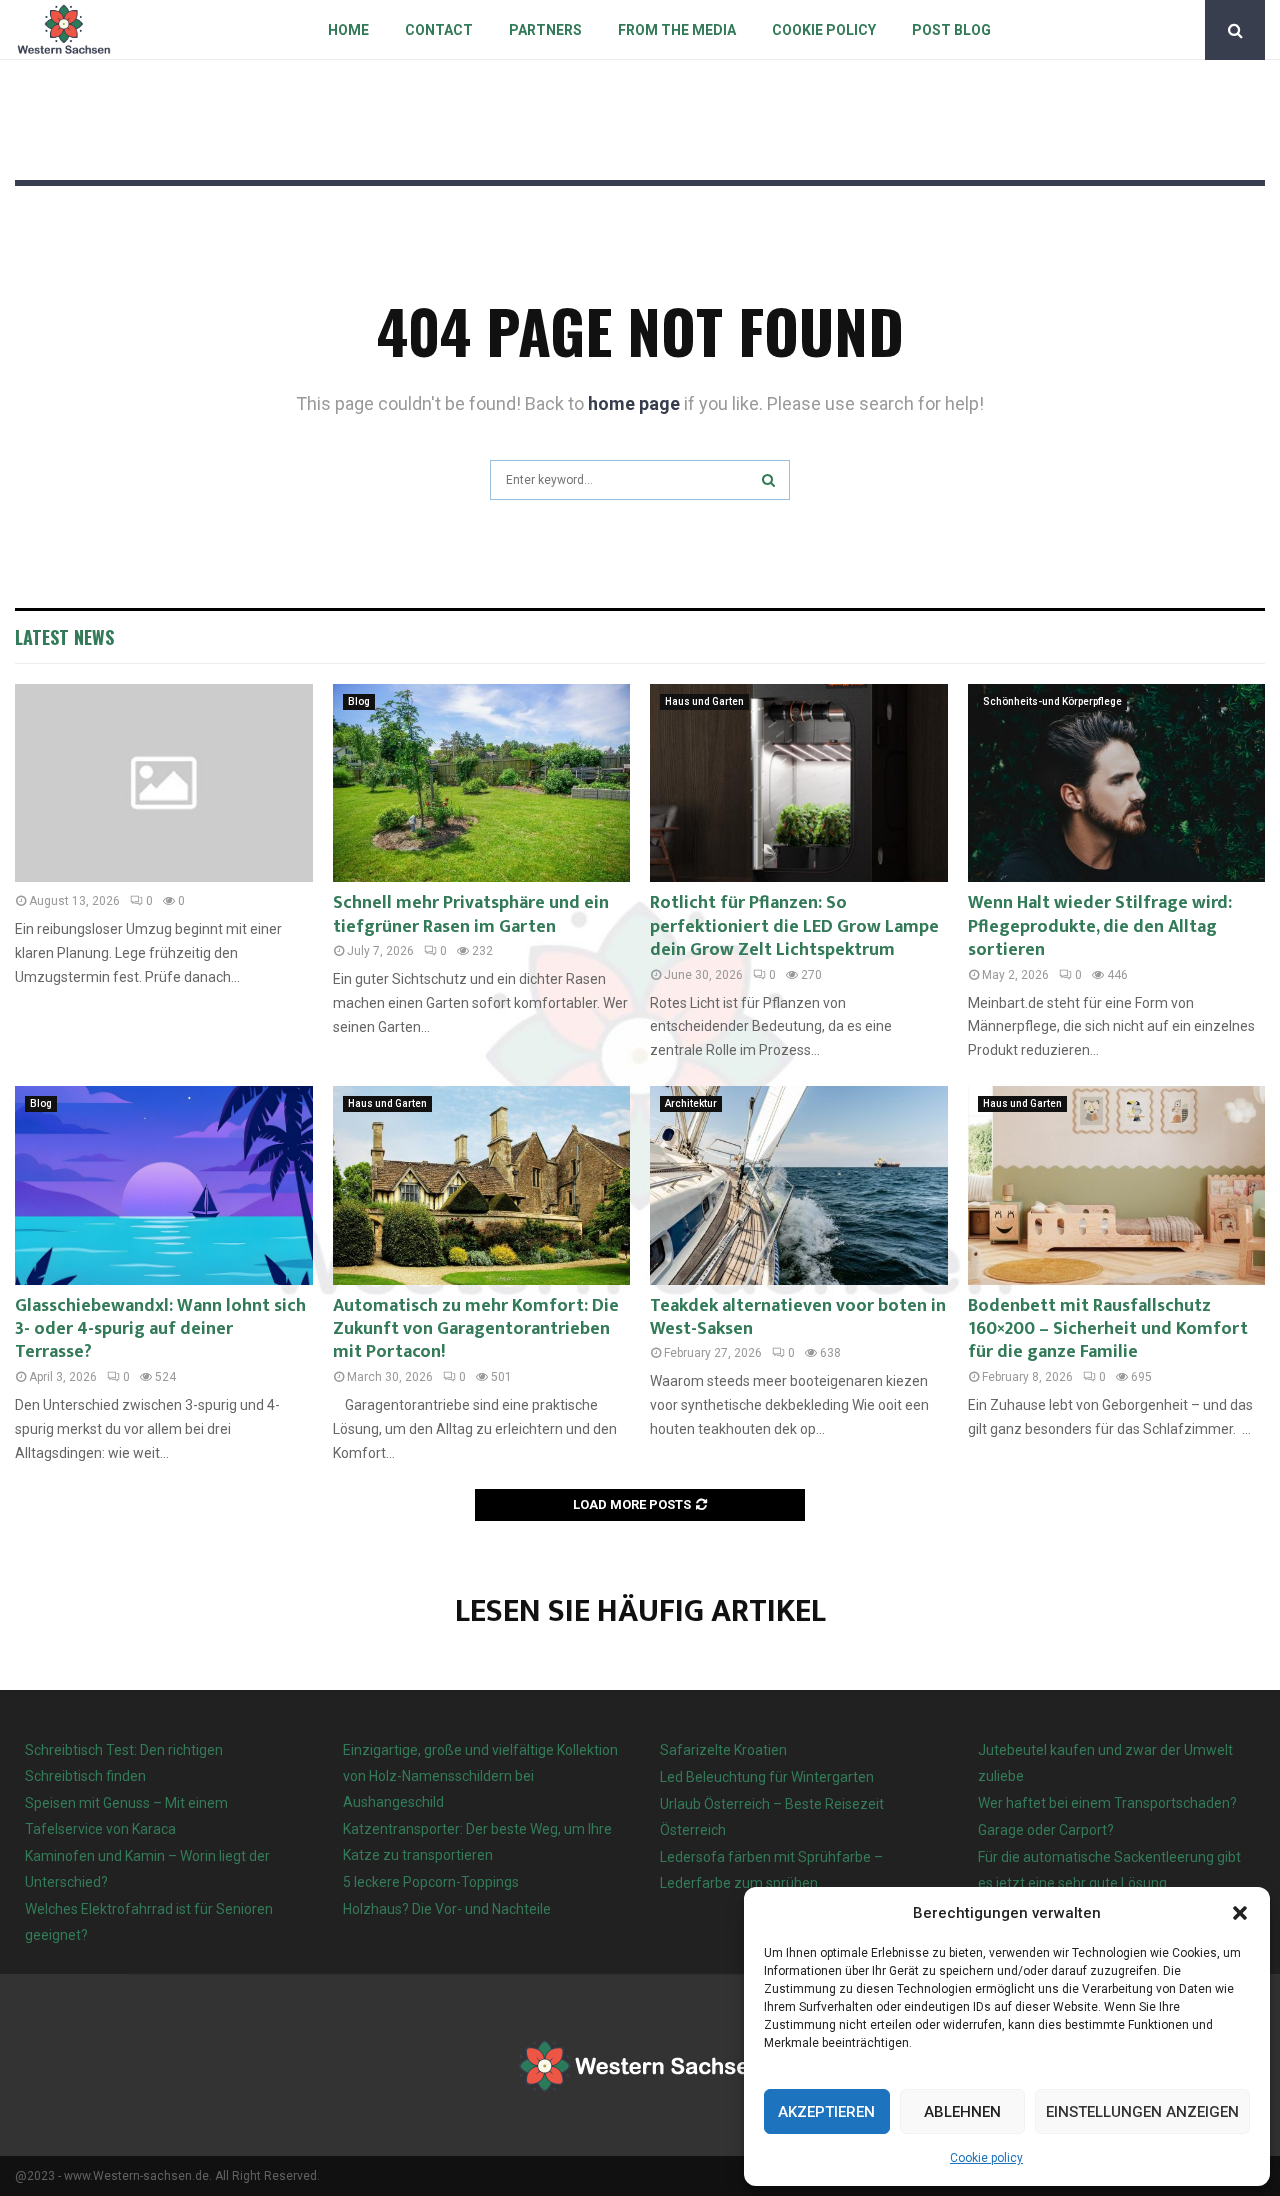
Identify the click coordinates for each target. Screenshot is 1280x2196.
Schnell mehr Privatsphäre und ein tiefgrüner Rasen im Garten (471, 914)
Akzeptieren (826, 2112)
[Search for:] (640, 477)
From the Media (677, 30)
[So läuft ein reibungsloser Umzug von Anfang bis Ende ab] (164, 783)
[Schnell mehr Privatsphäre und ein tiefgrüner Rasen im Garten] (482, 783)
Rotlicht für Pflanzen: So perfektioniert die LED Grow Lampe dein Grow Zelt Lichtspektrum (794, 926)
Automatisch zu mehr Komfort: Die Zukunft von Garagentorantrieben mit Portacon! (476, 1329)
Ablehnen (962, 2112)
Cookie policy (986, 2158)
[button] (1240, 1913)
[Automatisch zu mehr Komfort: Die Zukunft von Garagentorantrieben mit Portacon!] (482, 1185)
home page (634, 403)
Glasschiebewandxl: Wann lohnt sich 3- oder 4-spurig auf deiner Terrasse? (160, 1329)
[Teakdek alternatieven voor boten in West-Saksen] (799, 1185)
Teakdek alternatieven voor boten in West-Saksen (798, 1317)
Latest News (64, 637)
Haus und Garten (704, 701)
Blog (359, 701)
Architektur (691, 1103)
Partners (545, 30)
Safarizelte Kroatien (725, 1750)
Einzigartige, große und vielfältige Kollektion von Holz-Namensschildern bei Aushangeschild (480, 1776)
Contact (439, 30)
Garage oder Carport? (1046, 1830)
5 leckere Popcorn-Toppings (431, 1882)
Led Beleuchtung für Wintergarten (767, 1777)
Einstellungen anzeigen (1142, 2112)
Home (348, 30)
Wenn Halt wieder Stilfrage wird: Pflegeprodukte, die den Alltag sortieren (1100, 926)
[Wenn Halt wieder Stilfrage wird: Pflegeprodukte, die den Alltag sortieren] (1117, 783)
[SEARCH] (768, 480)
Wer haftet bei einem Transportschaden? (1107, 1803)
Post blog (951, 30)
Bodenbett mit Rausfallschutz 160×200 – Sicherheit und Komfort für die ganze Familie (1108, 1329)
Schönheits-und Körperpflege (1052, 701)
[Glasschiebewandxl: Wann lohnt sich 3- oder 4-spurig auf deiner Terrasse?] (164, 1185)
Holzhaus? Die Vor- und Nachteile (447, 1909)
